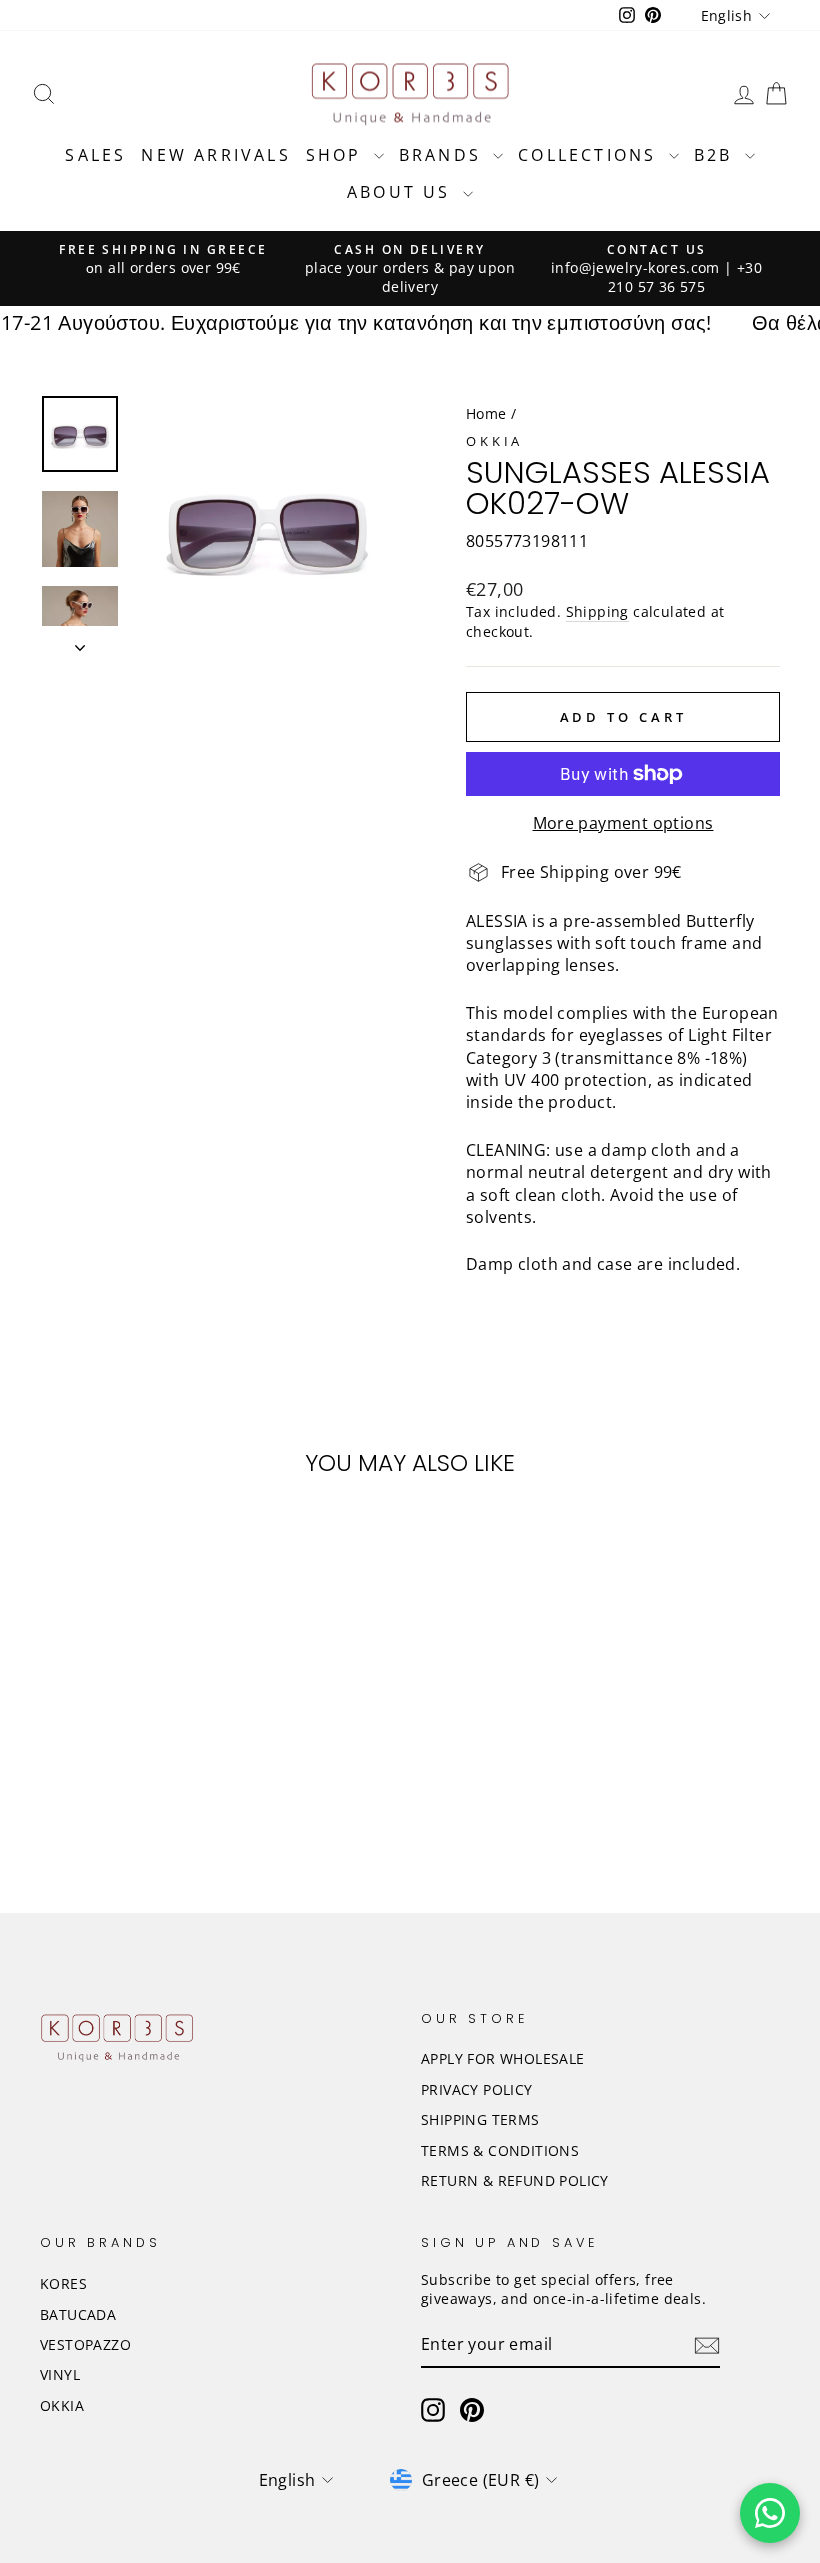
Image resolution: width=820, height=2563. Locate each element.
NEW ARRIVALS (215, 155)
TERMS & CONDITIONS (500, 2150)
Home (486, 413)
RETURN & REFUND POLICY (515, 2180)
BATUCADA (78, 2314)
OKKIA (494, 441)
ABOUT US (402, 192)
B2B (717, 155)
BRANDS (443, 155)
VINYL (60, 2374)
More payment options (623, 823)
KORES (63, 2283)
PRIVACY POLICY (477, 2089)
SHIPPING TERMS (480, 2119)
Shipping (597, 611)
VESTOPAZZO (85, 2344)
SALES (95, 155)
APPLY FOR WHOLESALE (503, 2058)
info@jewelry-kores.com (635, 267)
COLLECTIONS (590, 155)
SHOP (337, 155)
